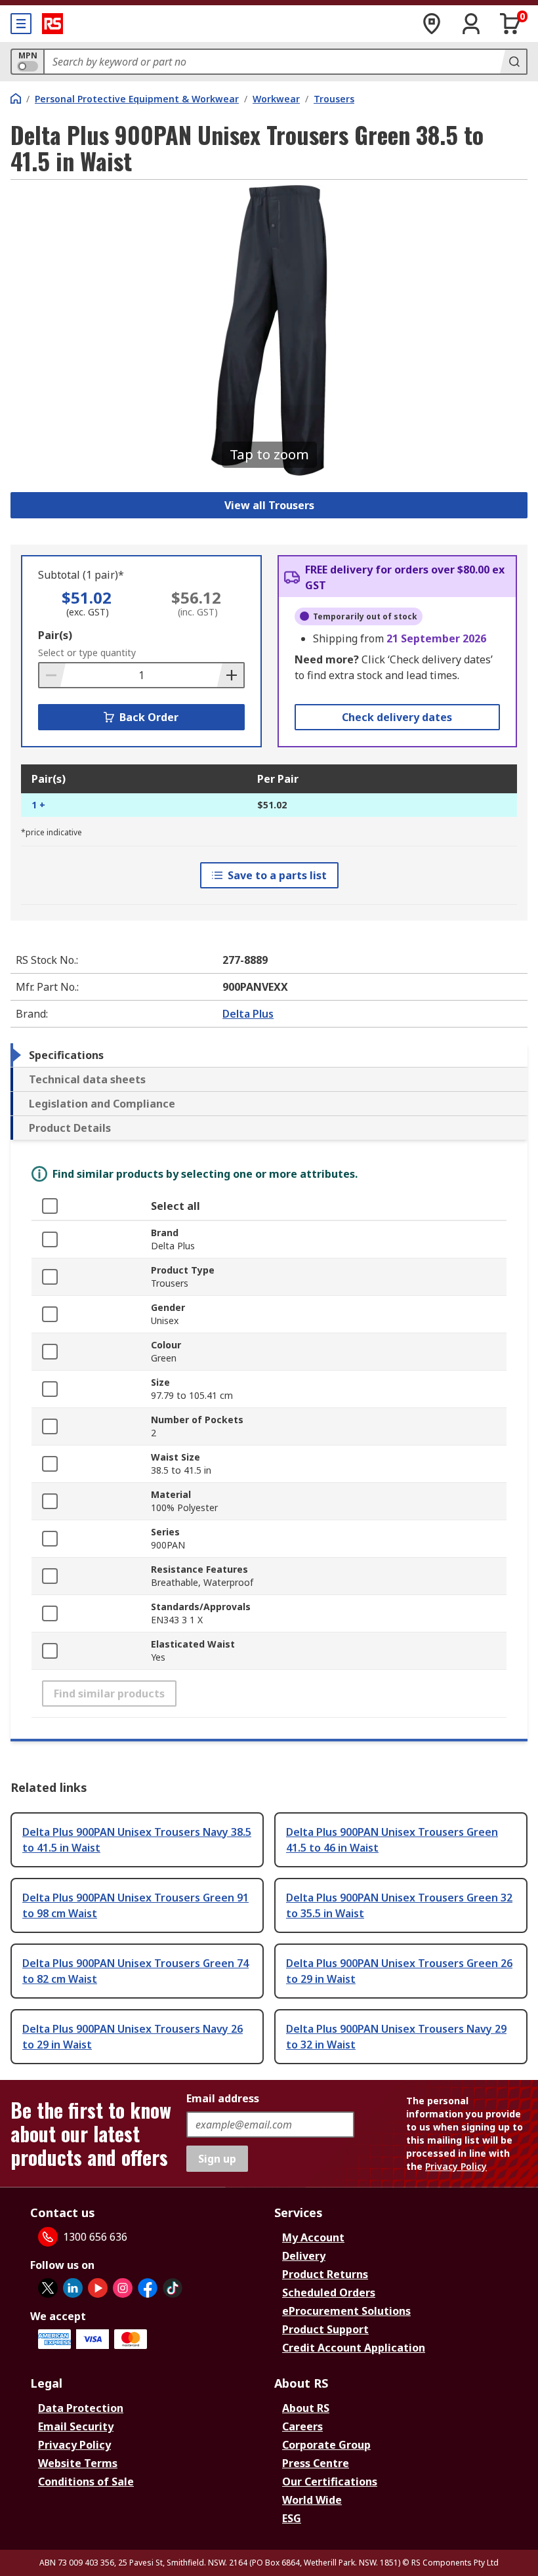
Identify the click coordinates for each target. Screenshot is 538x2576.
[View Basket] (510, 24)
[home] (16, 98)
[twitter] (48, 2288)
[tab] (269, 1055)
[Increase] (230, 675)
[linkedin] (73, 2288)
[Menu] (21, 24)
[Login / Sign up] (471, 24)
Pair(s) (55, 635)
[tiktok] (173, 2288)
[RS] (52, 24)
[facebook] (148, 2288)
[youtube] (98, 2288)
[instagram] (123, 2288)
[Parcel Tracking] (432, 24)
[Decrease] (52, 675)
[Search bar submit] (513, 62)
